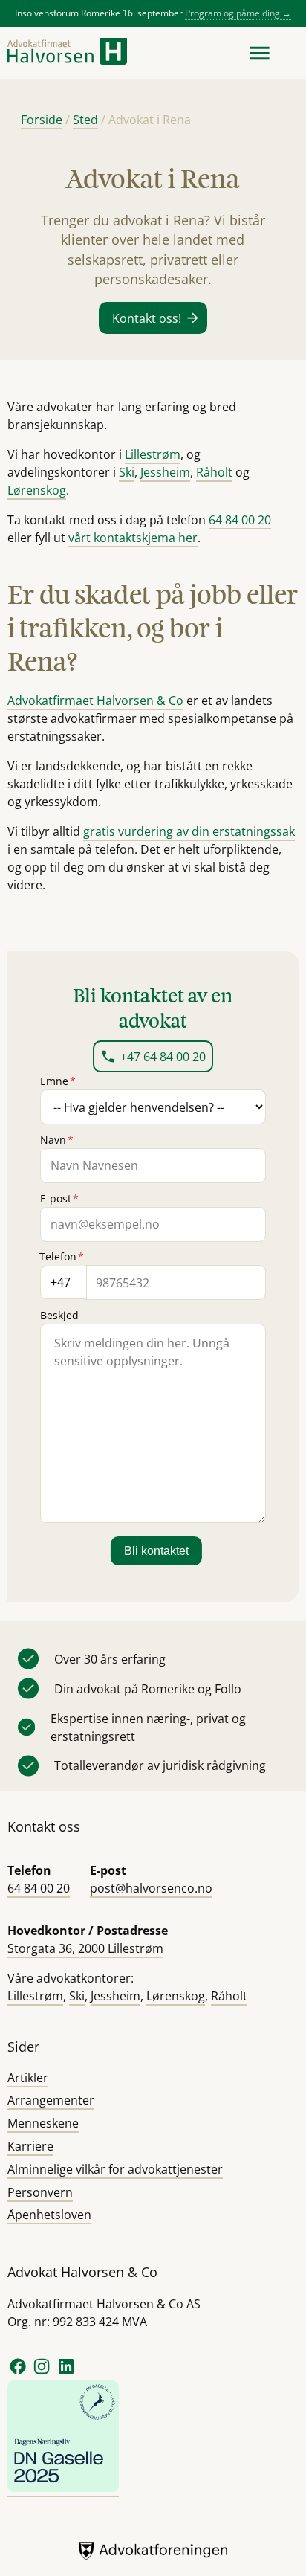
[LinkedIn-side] (66, 2372)
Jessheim (165, 472)
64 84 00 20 (240, 520)
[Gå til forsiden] (67, 53)
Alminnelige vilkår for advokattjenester (115, 2169)
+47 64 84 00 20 (163, 1057)
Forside (42, 120)
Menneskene (43, 2123)
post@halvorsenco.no (151, 1888)
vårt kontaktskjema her (133, 538)
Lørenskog (37, 490)
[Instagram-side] (43, 2372)
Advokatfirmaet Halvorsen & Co (95, 701)
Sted (85, 120)
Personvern (40, 2192)
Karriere (30, 2146)
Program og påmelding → (238, 13)
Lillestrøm (153, 454)
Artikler (28, 2078)
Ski (127, 472)
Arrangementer (51, 2100)
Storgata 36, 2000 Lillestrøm (85, 1948)
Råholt (214, 472)
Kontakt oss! (147, 318)
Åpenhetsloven (49, 2215)
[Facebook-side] (18, 2372)
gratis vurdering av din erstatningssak (189, 831)
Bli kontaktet (156, 1551)
